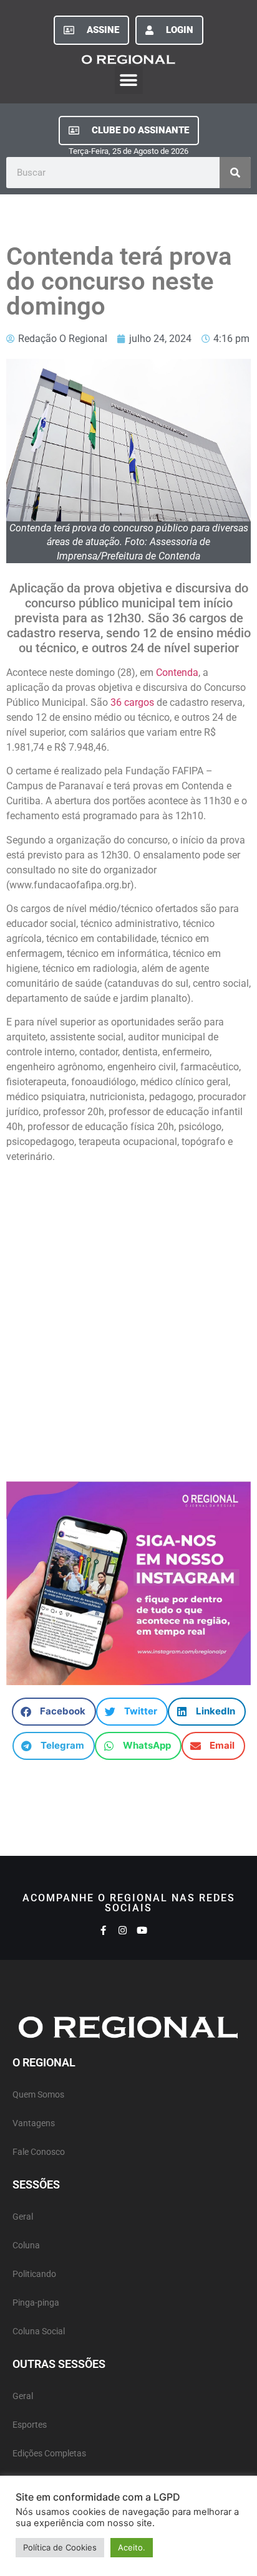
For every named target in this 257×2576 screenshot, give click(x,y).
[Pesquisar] (235, 173)
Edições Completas (49, 2454)
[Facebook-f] (103, 1930)
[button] (129, 80)
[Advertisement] (128, 1317)
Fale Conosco (39, 2152)
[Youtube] (142, 1930)
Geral (23, 2217)
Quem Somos (38, 2095)
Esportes (30, 2425)
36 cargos (132, 702)
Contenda (177, 673)
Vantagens (34, 2123)
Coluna (26, 2246)
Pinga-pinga (36, 2303)
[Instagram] (123, 1930)
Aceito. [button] (132, 2547)
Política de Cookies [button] (60, 2547)
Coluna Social (39, 2331)
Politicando (34, 2274)
